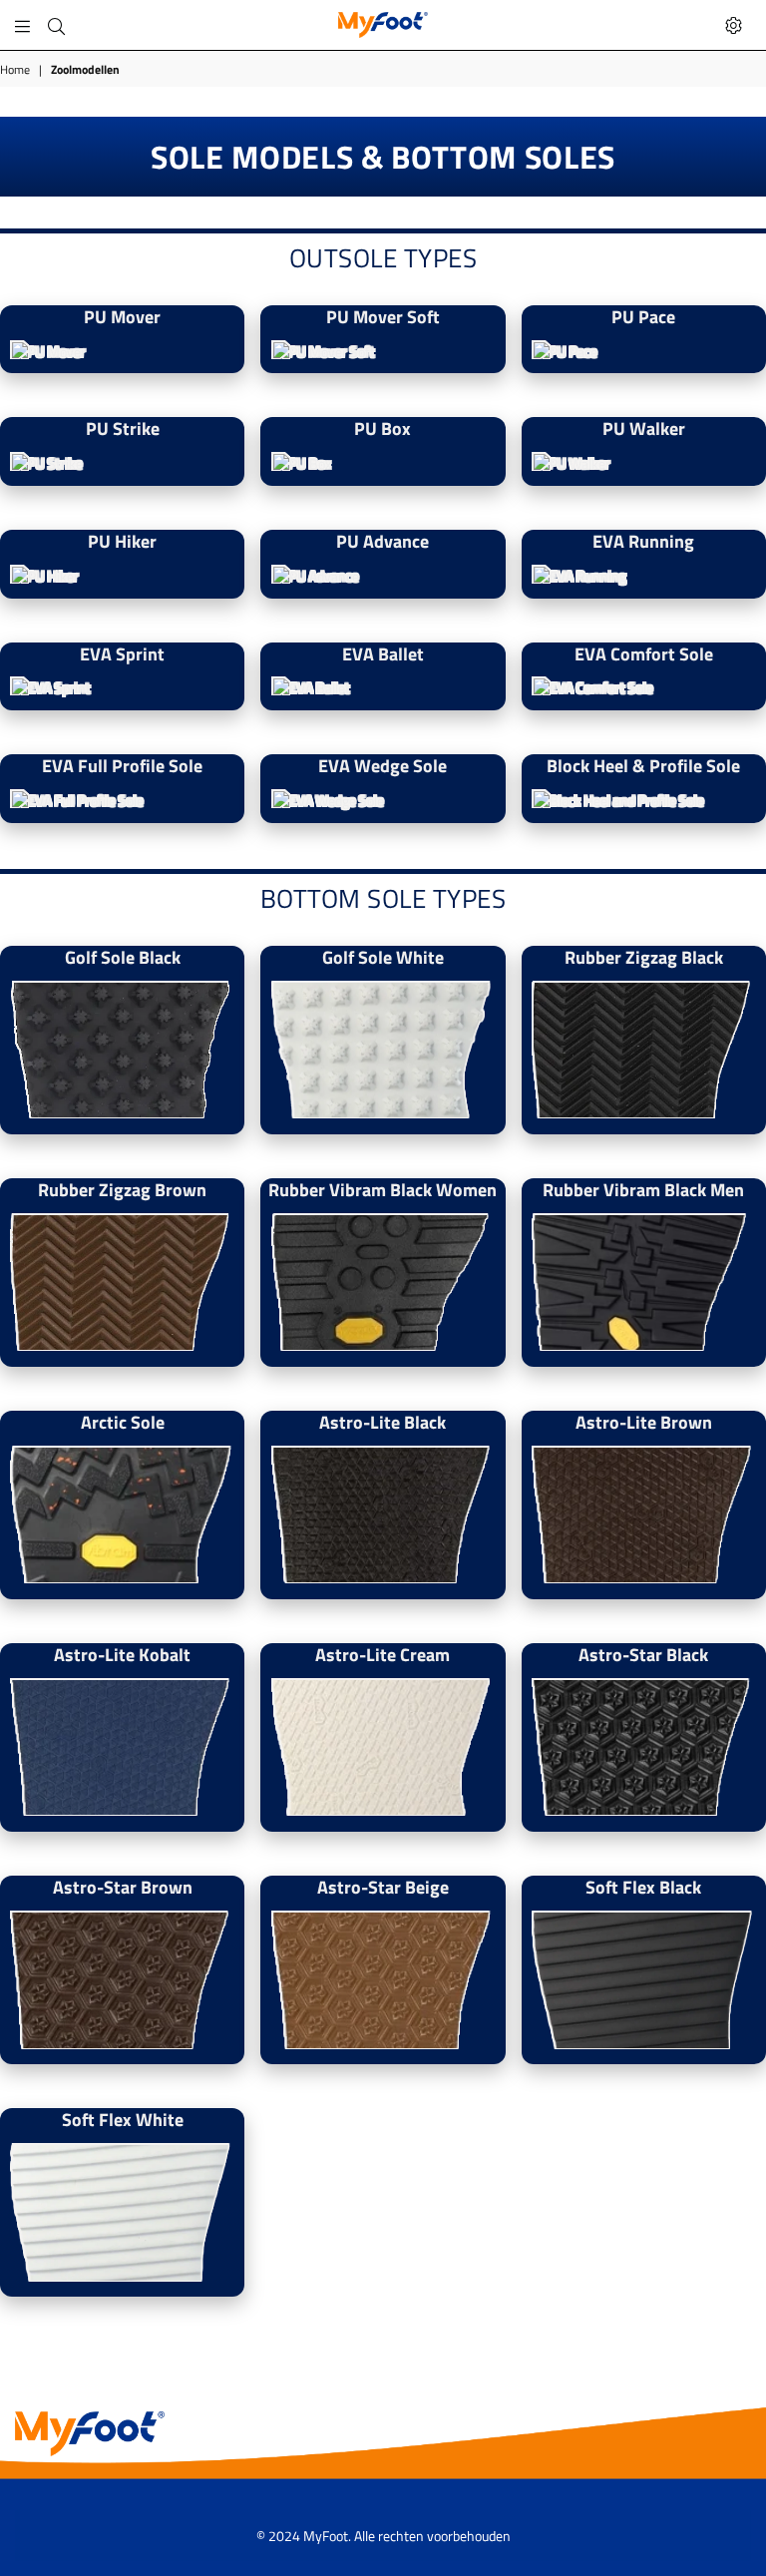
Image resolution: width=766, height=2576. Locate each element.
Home (15, 70)
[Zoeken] (56, 25)
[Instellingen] (734, 25)
